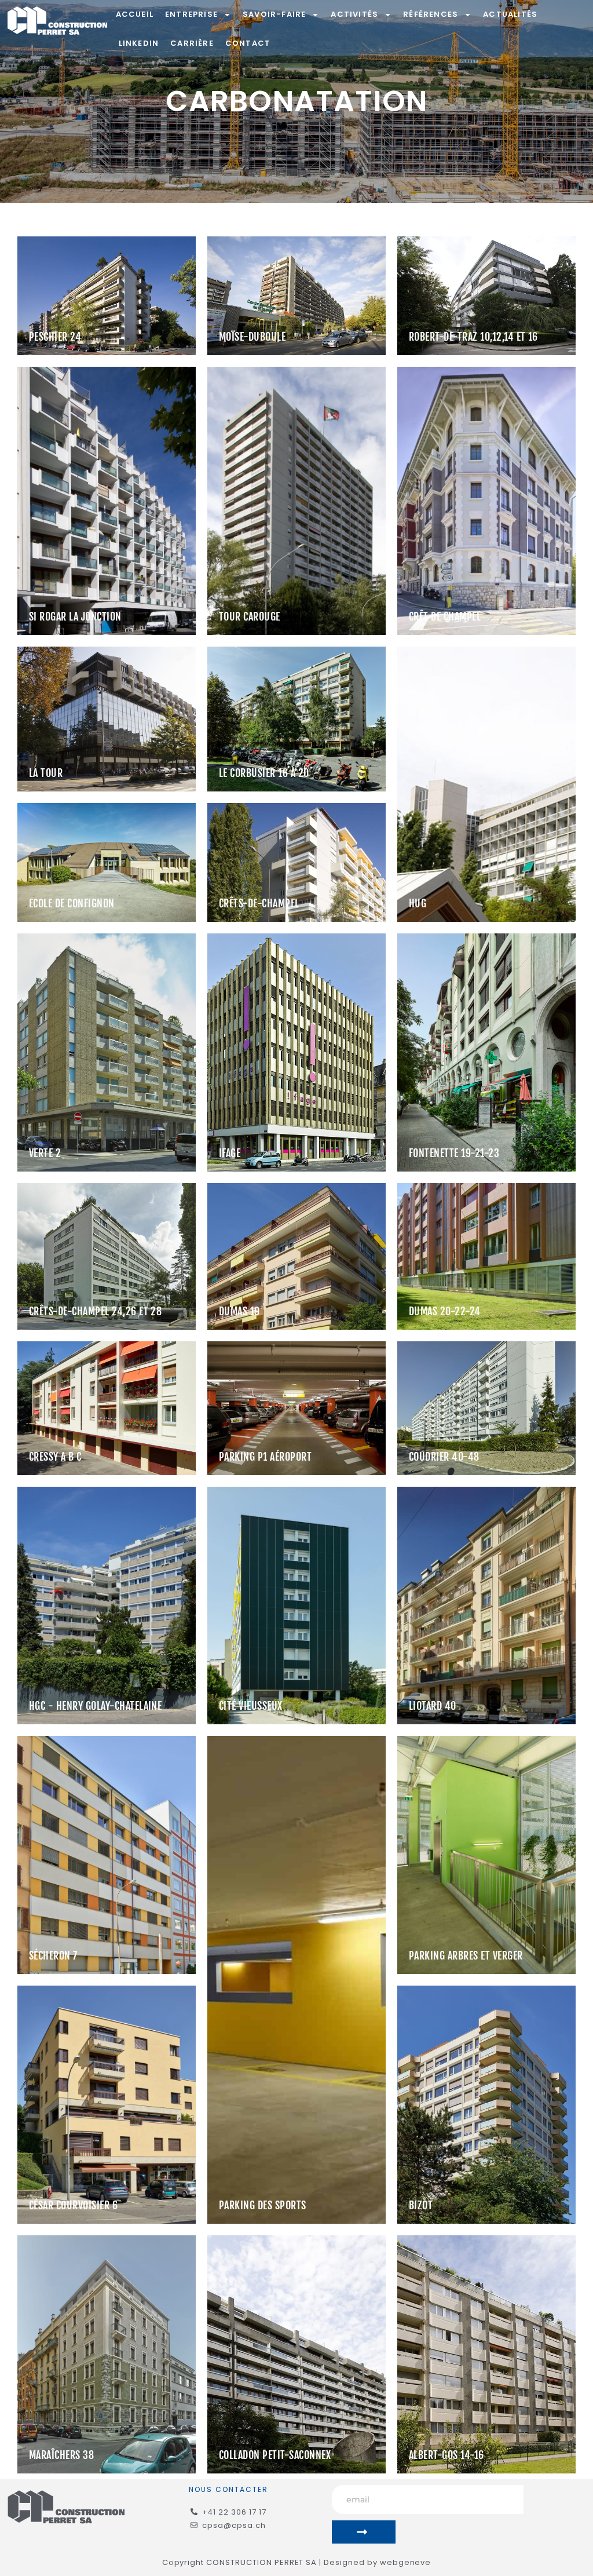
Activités (354, 14)
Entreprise (191, 14)
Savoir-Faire (274, 14)
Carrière (192, 43)
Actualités (510, 14)
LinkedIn (139, 43)
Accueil (135, 14)
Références (431, 14)
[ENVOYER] (364, 2532)
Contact (248, 43)
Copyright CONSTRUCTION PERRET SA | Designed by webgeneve (297, 2562)
